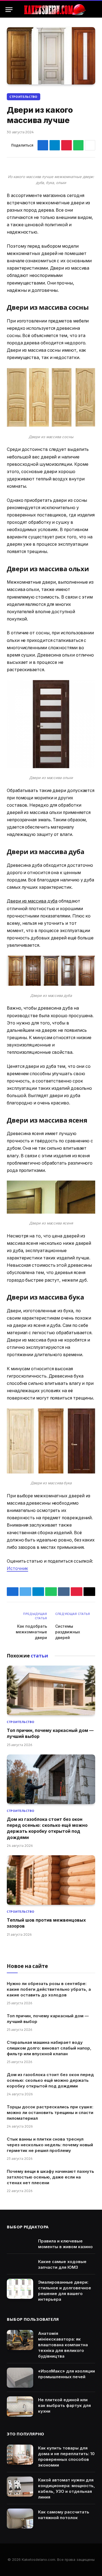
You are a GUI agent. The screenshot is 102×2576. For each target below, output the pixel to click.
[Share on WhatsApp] (78, 145)
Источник (17, 1568)
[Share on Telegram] (55, 145)
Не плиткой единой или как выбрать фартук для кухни (64, 2405)
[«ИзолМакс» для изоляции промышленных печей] (20, 2378)
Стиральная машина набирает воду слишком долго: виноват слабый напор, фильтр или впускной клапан (49, 2048)
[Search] (94, 10)
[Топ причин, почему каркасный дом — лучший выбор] (51, 1690)
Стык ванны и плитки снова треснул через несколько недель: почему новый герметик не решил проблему (50, 2145)
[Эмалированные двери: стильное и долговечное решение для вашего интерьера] (20, 2289)
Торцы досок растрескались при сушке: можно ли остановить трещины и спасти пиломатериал (50, 2113)
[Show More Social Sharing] (90, 145)
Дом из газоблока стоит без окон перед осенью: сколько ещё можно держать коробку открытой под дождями (50, 2080)
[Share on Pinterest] (67, 145)
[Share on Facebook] (43, 145)
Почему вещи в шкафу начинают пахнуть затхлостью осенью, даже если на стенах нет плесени (50, 2177)
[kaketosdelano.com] (54, 10)
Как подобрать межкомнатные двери (31, 1632)
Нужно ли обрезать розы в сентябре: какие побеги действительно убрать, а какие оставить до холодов (49, 1989)
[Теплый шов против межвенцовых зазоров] (51, 1880)
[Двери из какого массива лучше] (51, 56)
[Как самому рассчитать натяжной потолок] (20, 2519)
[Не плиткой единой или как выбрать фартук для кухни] (20, 2407)
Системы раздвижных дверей (68, 1632)
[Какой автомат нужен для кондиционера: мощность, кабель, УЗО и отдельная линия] (20, 2487)
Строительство (24, 97)
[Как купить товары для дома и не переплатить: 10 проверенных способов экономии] (20, 2455)
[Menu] (9, 10)
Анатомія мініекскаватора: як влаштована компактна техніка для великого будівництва (63, 2345)
